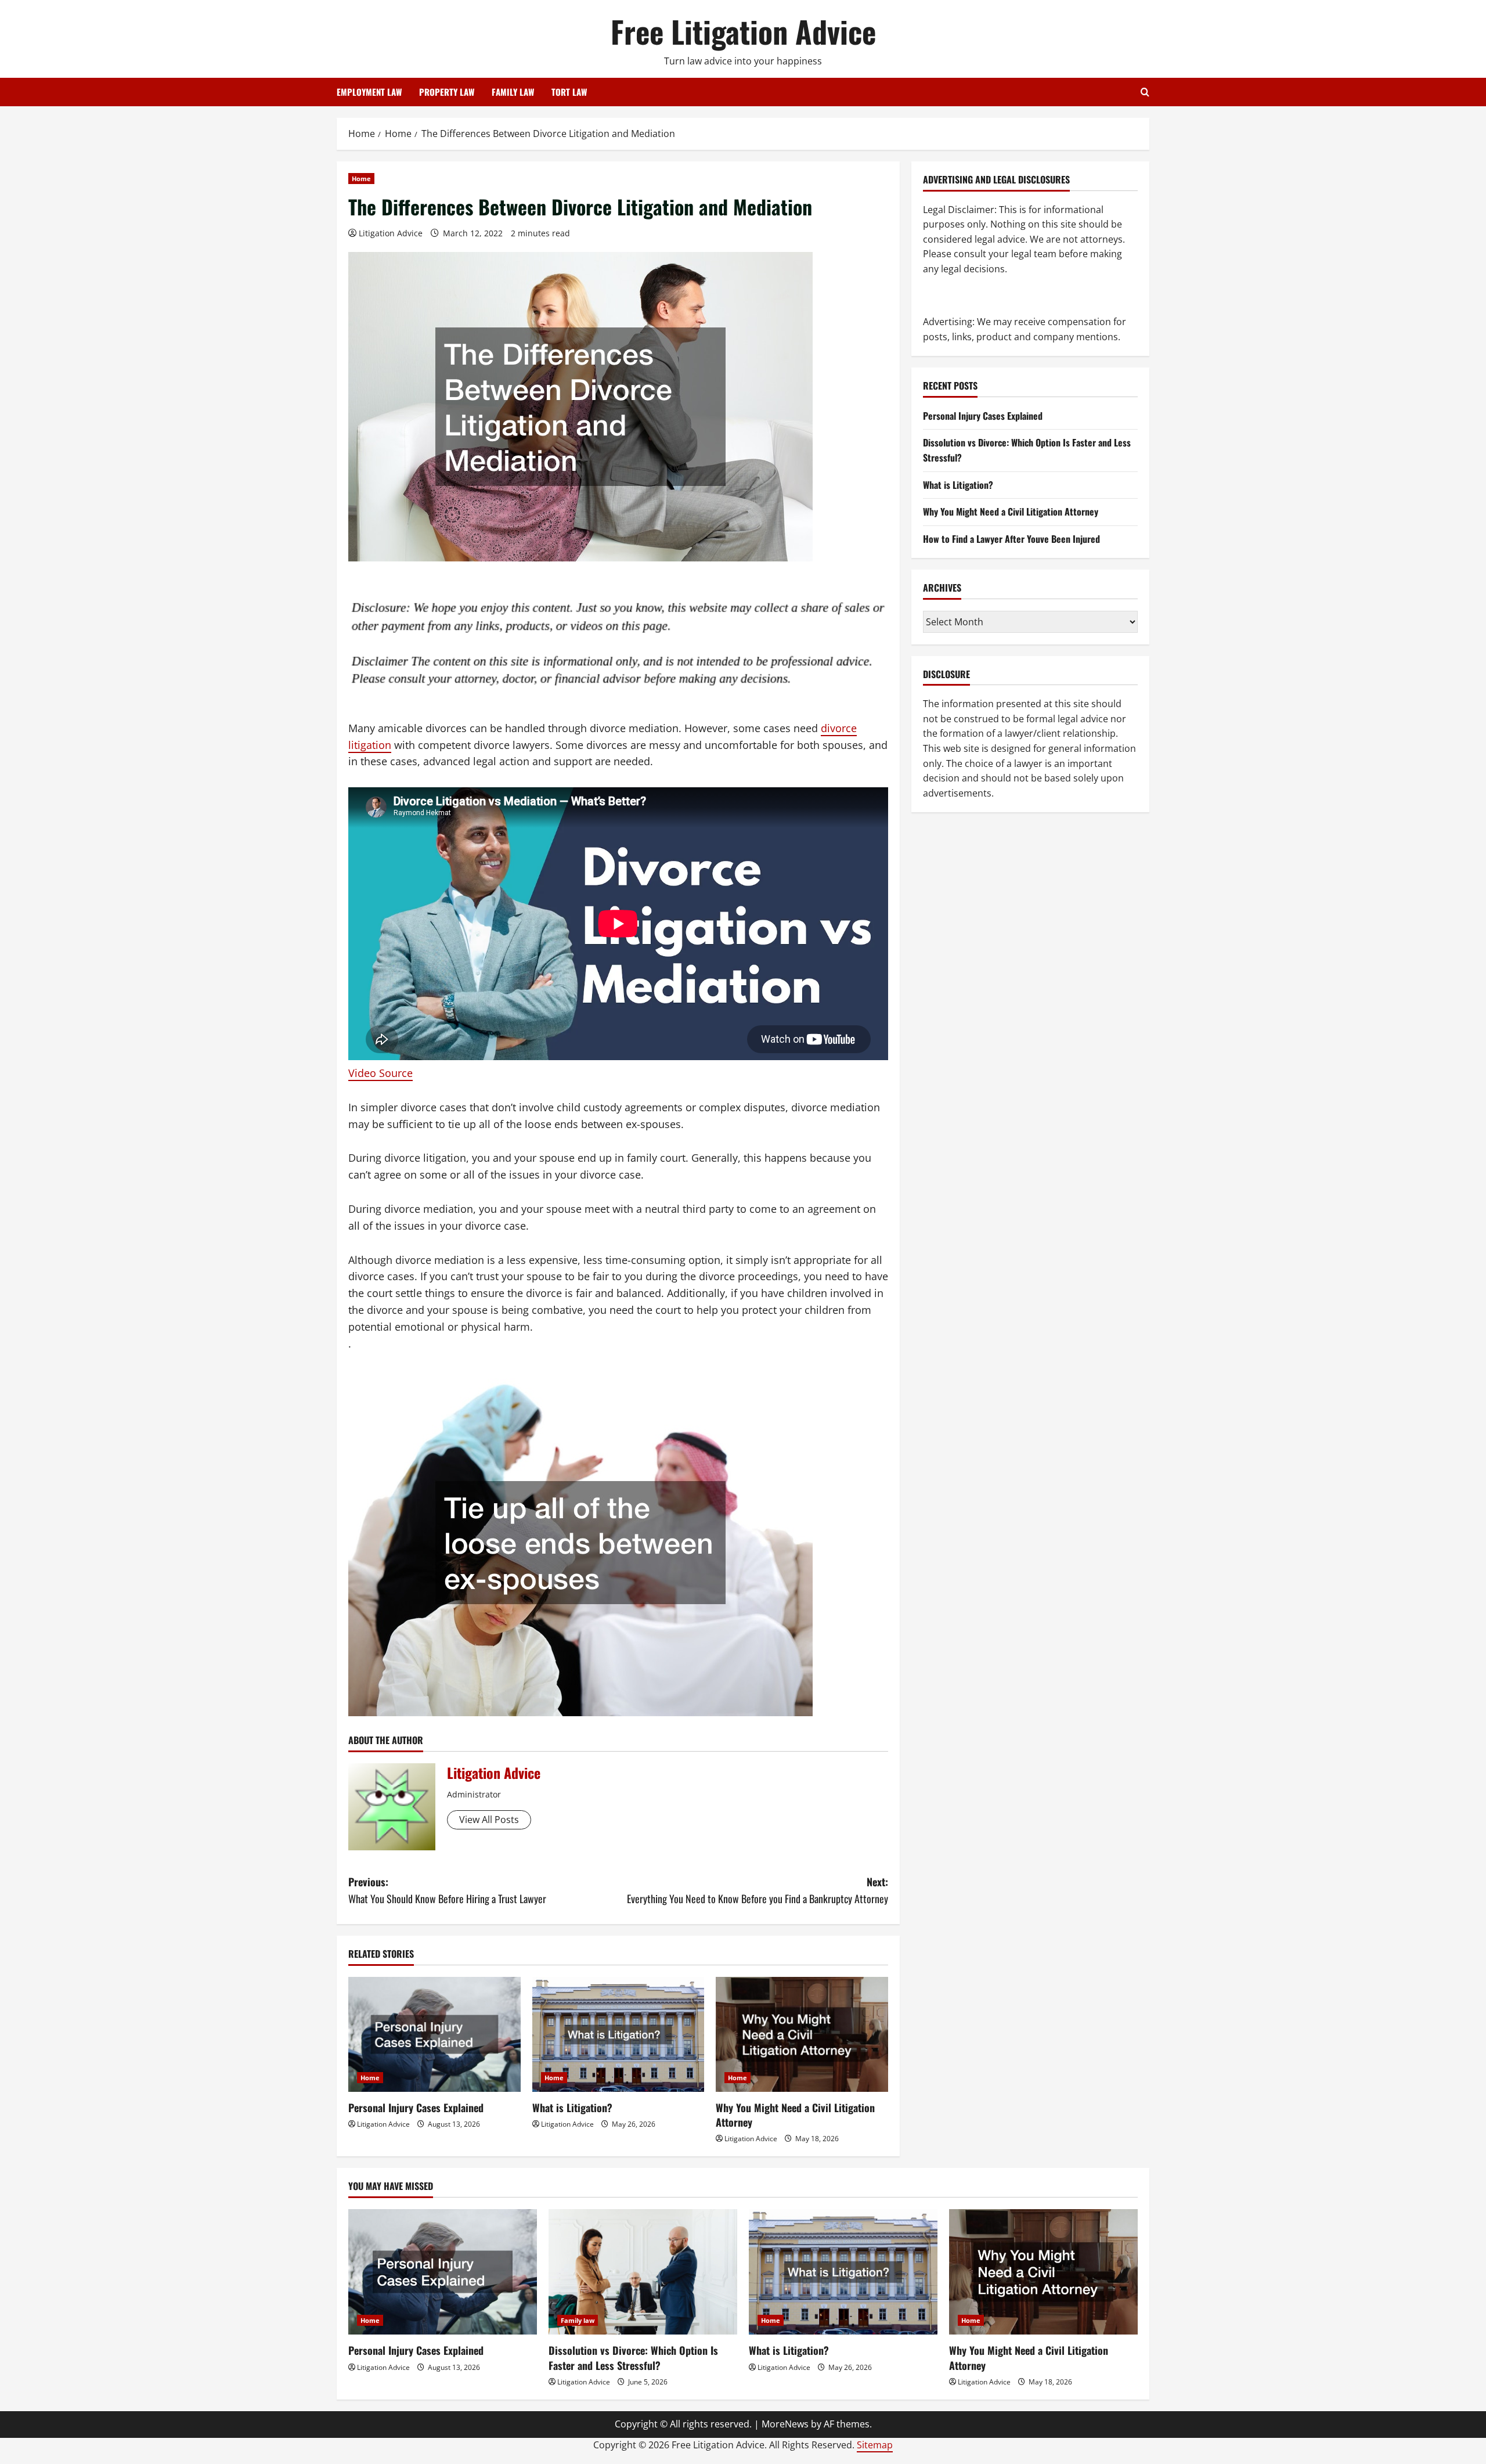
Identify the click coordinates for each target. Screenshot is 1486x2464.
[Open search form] (1145, 92)
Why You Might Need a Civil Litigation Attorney (795, 2115)
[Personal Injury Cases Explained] (434, 2034)
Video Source (380, 1073)
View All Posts (489, 1820)
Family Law (513, 92)
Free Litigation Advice (743, 31)
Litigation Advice (391, 233)
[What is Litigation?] (618, 2034)
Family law (578, 2320)
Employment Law (369, 92)
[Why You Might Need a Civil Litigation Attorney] (802, 2034)
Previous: (447, 1890)
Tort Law (569, 92)
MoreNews (785, 2424)
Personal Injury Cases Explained (416, 2108)
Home (361, 179)
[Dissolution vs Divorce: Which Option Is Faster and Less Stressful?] (643, 2272)
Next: (758, 1890)
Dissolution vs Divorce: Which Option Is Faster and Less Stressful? (633, 2357)
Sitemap (875, 2445)
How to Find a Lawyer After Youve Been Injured (1011, 539)
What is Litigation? (572, 2108)
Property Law (447, 92)
